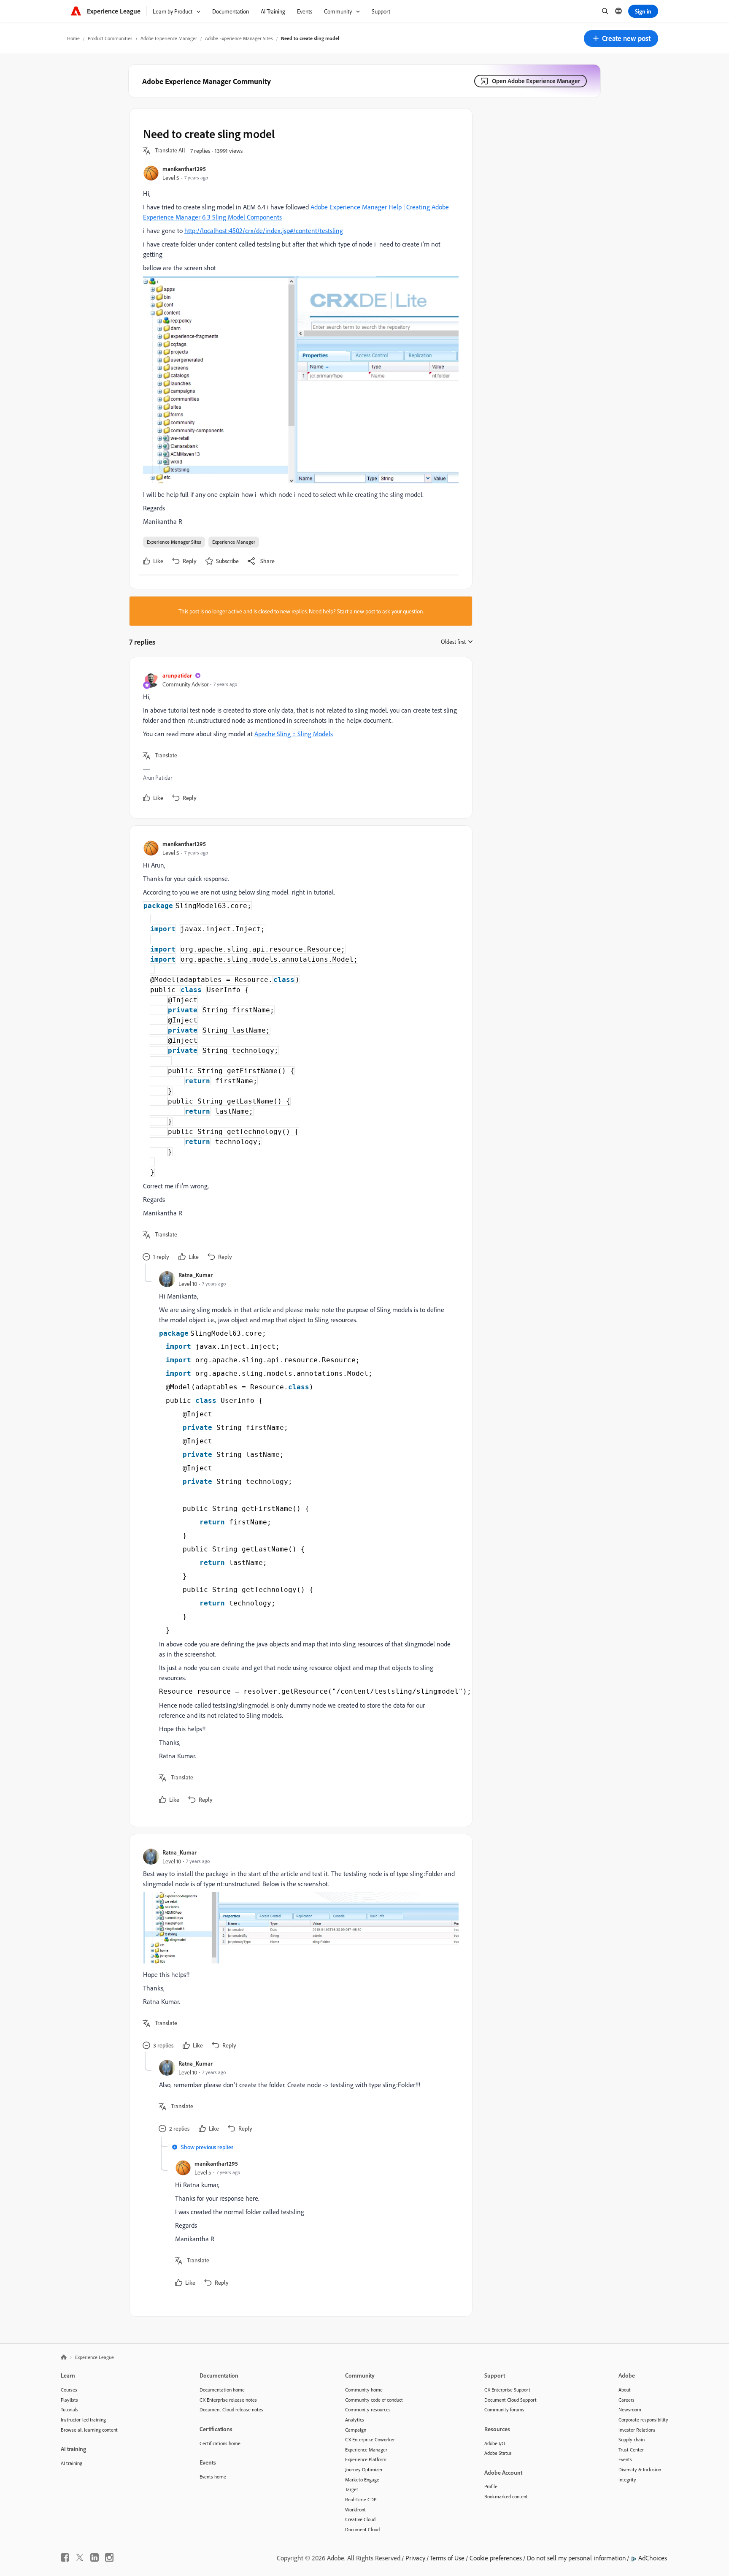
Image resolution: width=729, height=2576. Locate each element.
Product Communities (110, 38)
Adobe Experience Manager (169, 38)
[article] (299, 738)
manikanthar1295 (184, 169)
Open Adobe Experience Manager (536, 81)
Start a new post (356, 611)
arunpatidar (177, 675)
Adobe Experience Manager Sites (239, 38)
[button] (621, 38)
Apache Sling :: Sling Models (294, 734)
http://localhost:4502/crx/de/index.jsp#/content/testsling (264, 230)
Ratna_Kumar (196, 1275)
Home (73, 38)
